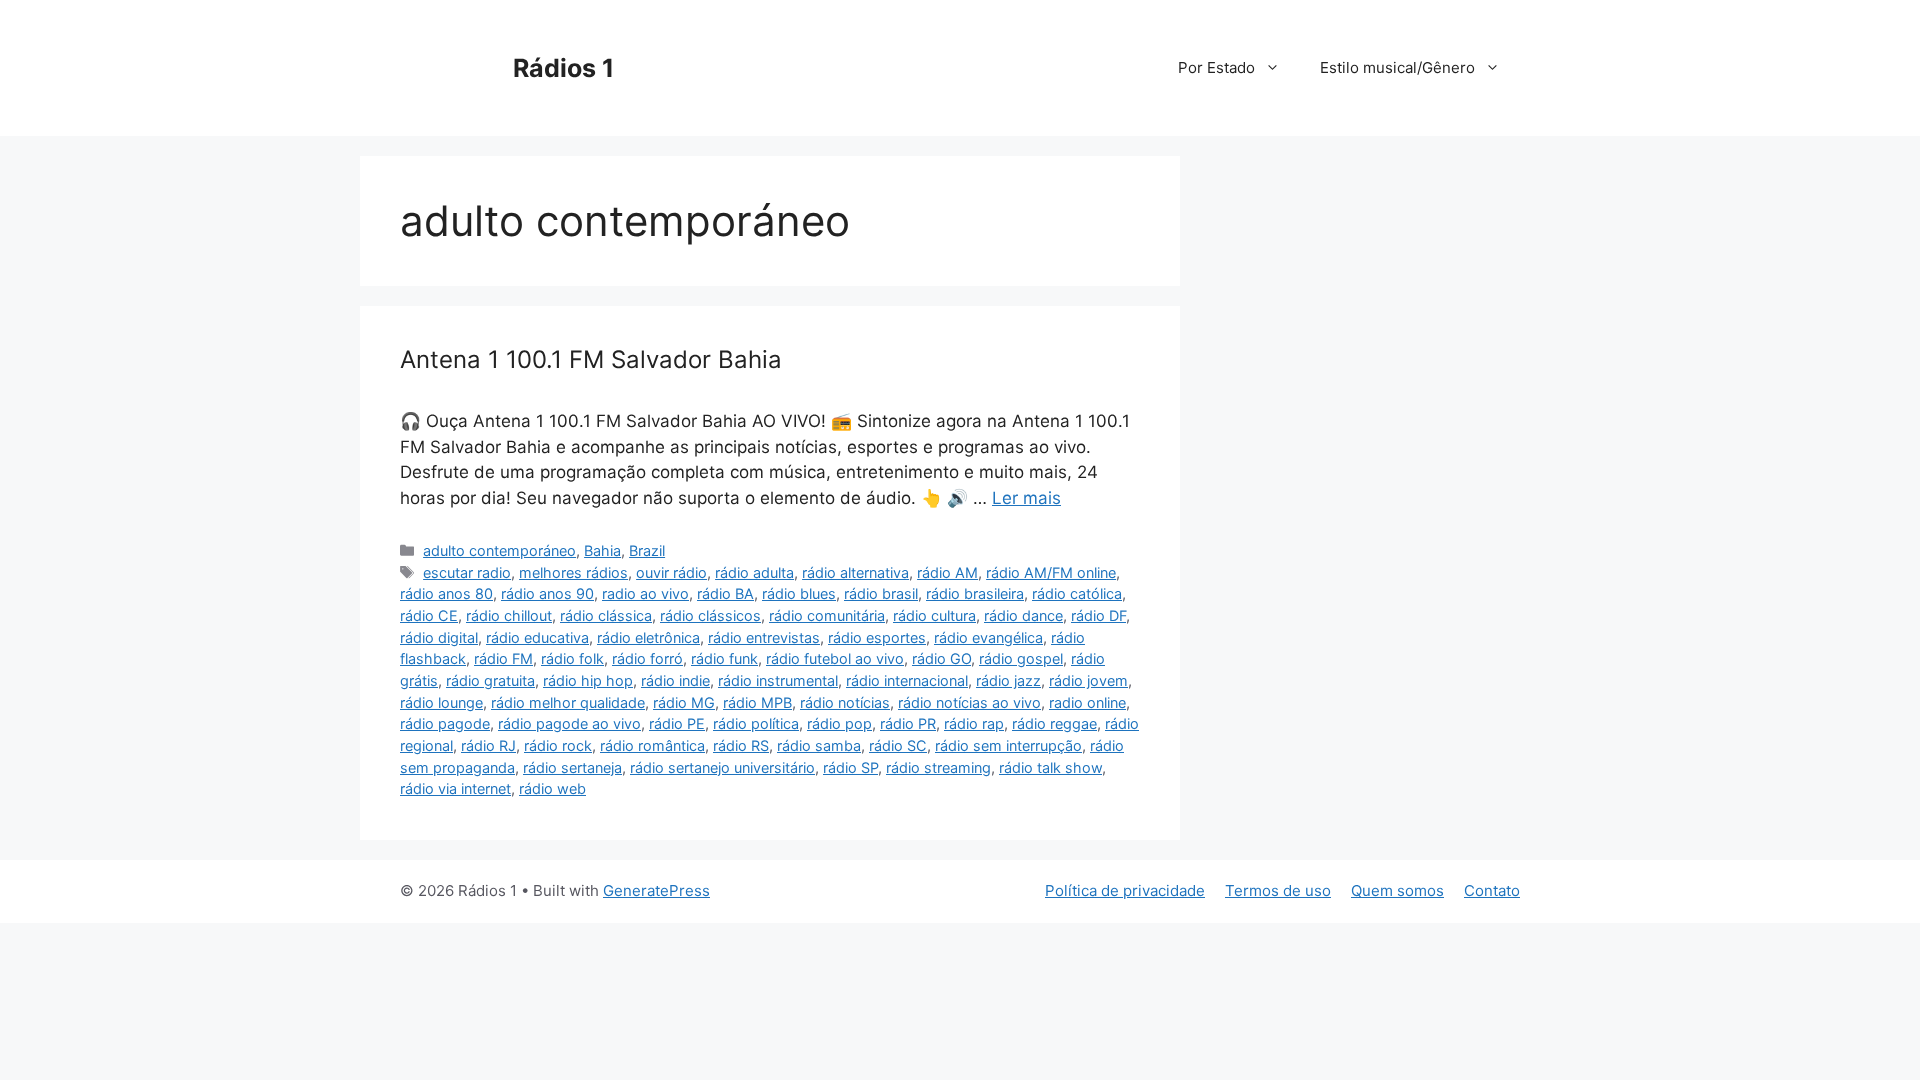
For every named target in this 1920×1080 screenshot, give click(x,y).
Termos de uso (1278, 890)
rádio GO (941, 658)
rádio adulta (754, 572)
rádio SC (898, 745)
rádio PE (677, 723)
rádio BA (725, 593)
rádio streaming (938, 767)
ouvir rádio (671, 572)
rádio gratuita (490, 680)
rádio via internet (455, 788)
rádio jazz (1008, 680)
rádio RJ (488, 745)
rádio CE (429, 615)
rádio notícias (845, 702)
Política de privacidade (1125, 890)
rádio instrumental (778, 680)
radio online (1087, 702)
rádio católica (1077, 593)
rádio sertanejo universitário (722, 767)
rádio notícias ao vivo (969, 702)
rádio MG (684, 702)
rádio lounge (441, 702)
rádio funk (724, 658)
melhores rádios (573, 572)
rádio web (552, 788)
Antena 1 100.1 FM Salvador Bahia (591, 359)
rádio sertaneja (572, 767)
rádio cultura (934, 615)
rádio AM (947, 572)
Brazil (647, 550)
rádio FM (503, 658)
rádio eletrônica (648, 637)
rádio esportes (877, 637)
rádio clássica (606, 615)
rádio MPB (757, 702)
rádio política (756, 723)
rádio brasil (881, 593)
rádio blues (799, 593)
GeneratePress (656, 890)
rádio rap (974, 723)
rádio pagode (445, 723)
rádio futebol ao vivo (835, 658)
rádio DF (1098, 615)
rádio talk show (1050, 767)
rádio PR (908, 723)
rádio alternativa (855, 572)
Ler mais (1026, 498)
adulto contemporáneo (499, 550)
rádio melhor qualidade (568, 702)
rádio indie (675, 680)
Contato (1492, 890)
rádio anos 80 (446, 593)
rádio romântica (652, 745)
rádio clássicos (710, 615)
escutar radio (467, 572)
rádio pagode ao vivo (569, 723)
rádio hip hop (588, 680)
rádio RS (741, 745)
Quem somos (1397, 890)
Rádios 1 (563, 68)
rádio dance (1023, 615)
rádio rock (558, 745)
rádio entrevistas (764, 637)
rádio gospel (1021, 658)
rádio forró (647, 658)
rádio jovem (1088, 680)
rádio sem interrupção (1008, 745)
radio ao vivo (645, 593)
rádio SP (850, 767)
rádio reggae (1054, 723)
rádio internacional (907, 680)
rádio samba (819, 745)
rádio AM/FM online (1051, 572)
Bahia (602, 550)
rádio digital (439, 637)
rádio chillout (509, 615)
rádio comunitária (827, 615)
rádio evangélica (988, 637)
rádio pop (839, 723)
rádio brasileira (975, 593)
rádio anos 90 (547, 593)
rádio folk (572, 658)
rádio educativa (537, 637)
